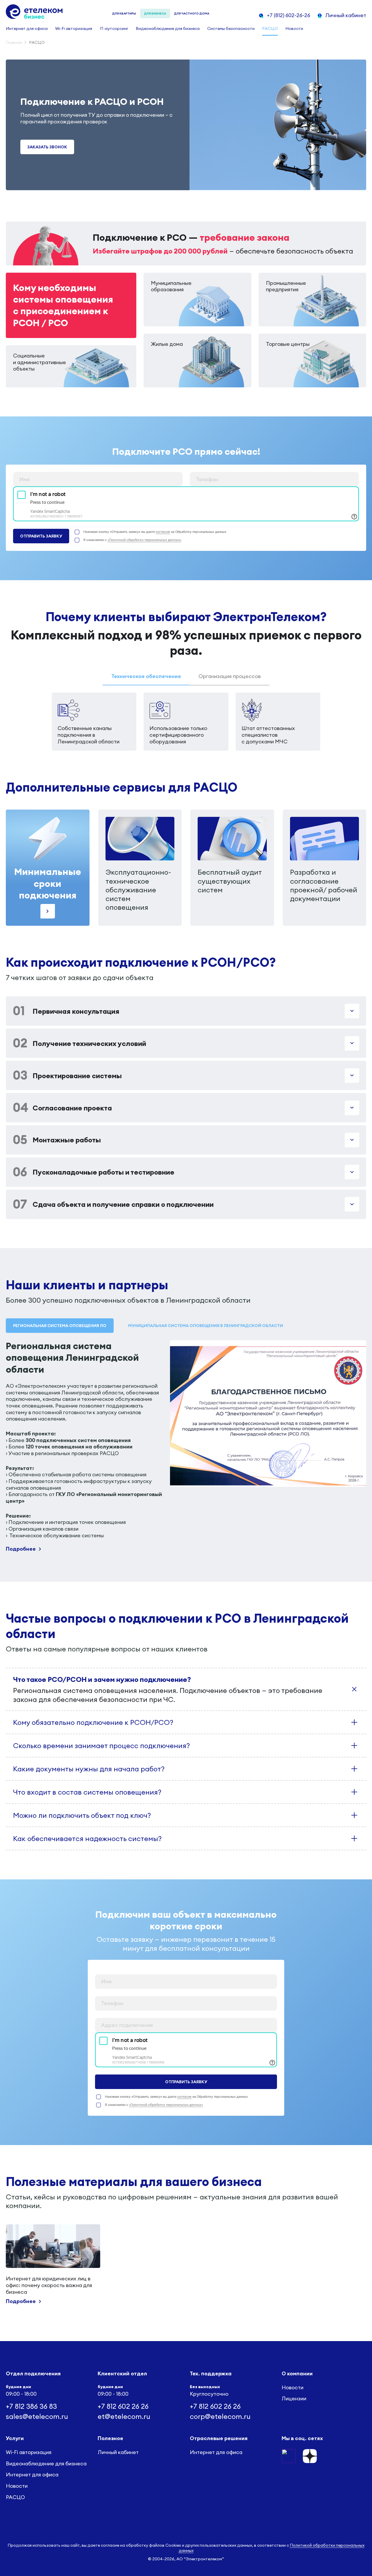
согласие (163, 532)
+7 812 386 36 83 (31, 2406)
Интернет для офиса (27, 28)
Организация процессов (230, 676)
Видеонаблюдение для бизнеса (168, 28)
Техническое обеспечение (146, 676)
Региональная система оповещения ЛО (60, 1326)
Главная (14, 43)
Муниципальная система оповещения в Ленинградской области (206, 1326)
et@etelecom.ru (124, 2416)
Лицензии (294, 2399)
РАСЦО (270, 28)
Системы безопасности (231, 28)
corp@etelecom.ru (220, 2416)
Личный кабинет (118, 2452)
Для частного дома (192, 14)
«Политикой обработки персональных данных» (144, 540)
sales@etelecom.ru (37, 2416)
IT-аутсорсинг (114, 28)
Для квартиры (124, 14)
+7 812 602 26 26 (123, 2406)
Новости (294, 28)
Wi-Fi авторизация (74, 28)
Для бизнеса (155, 14)
